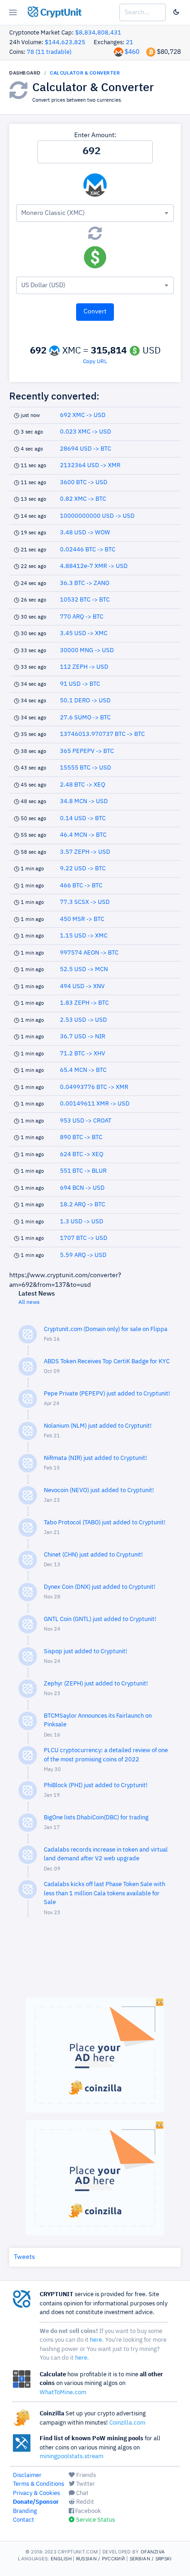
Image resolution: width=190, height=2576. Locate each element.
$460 (132, 52)
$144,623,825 (65, 43)
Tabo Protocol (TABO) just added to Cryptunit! (105, 1523)
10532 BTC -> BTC (85, 600)
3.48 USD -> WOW (85, 533)
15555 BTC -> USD (86, 768)
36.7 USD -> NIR (83, 1037)
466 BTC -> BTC (81, 886)
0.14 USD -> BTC (83, 819)
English (61, 2559)
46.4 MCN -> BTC (83, 835)
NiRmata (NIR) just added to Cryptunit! (95, 1458)
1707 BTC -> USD (84, 1238)
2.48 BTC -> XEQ (83, 785)
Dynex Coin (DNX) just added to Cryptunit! (100, 1587)
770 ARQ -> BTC (82, 617)
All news (29, 1302)
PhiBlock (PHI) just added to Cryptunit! (96, 1786)
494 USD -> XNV (82, 987)
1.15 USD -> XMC (84, 936)
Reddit (84, 2502)
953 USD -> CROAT (86, 1121)
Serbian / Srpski (151, 2559)
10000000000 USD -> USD (97, 516)
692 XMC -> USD (83, 415)
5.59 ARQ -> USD (83, 1255)
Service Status (95, 2520)
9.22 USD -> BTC (83, 869)
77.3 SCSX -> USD (85, 902)
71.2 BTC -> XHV (83, 1054)
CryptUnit (60, 13)
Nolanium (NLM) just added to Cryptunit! (98, 1426)
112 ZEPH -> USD (84, 667)
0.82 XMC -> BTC (83, 499)
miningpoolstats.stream (71, 2457)
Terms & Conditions (39, 2484)
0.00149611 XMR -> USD (95, 1104)
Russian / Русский (101, 2559)
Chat (82, 2493)
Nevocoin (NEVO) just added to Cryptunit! (99, 1491)
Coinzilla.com (127, 2423)
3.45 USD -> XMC (84, 634)
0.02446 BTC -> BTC (88, 550)
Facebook (87, 2511)
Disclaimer (27, 2475)
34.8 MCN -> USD (84, 802)
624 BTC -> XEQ (82, 1155)
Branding (25, 2511)
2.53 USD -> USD (83, 1020)
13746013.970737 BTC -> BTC (102, 734)
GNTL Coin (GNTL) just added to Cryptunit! (100, 1619)
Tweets (24, 2257)
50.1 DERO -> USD (85, 701)
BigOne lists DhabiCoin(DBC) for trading (96, 1818)
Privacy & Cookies (36, 2493)
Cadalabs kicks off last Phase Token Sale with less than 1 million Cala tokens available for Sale (104, 1893)
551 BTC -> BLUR (83, 1171)
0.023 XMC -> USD (86, 432)
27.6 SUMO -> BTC (85, 718)
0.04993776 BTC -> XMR (94, 1087)
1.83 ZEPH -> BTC (84, 1003)
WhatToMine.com (63, 2393)
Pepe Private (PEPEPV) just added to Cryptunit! (107, 1394)
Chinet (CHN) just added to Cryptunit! (93, 1555)
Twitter (85, 2484)
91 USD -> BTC (80, 684)
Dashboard (25, 73)
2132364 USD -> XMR (90, 466)
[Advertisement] (95, 1962)
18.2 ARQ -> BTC (83, 1205)
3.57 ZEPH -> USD (85, 852)
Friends (85, 2475)
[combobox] (95, 213)
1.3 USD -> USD (82, 1222)
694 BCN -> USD (82, 1188)
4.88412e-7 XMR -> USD (94, 566)
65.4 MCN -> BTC (83, 1070)
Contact (24, 2520)
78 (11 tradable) (49, 52)
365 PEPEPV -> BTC (87, 751)
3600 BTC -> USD (84, 483)
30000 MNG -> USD (87, 651)
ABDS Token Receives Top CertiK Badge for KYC (107, 1362)
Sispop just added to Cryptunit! (86, 1652)
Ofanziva (153, 2552)
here (96, 2340)
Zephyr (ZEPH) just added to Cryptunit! (96, 1684)
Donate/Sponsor (36, 2502)
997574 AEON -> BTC (89, 953)
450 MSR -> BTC (82, 919)
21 (130, 43)
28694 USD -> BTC (86, 449)
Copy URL (95, 362)
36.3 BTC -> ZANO (85, 583)
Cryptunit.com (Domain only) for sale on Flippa (106, 1329)
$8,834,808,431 (98, 33)
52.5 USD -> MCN (84, 970)
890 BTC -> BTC (81, 1137)
